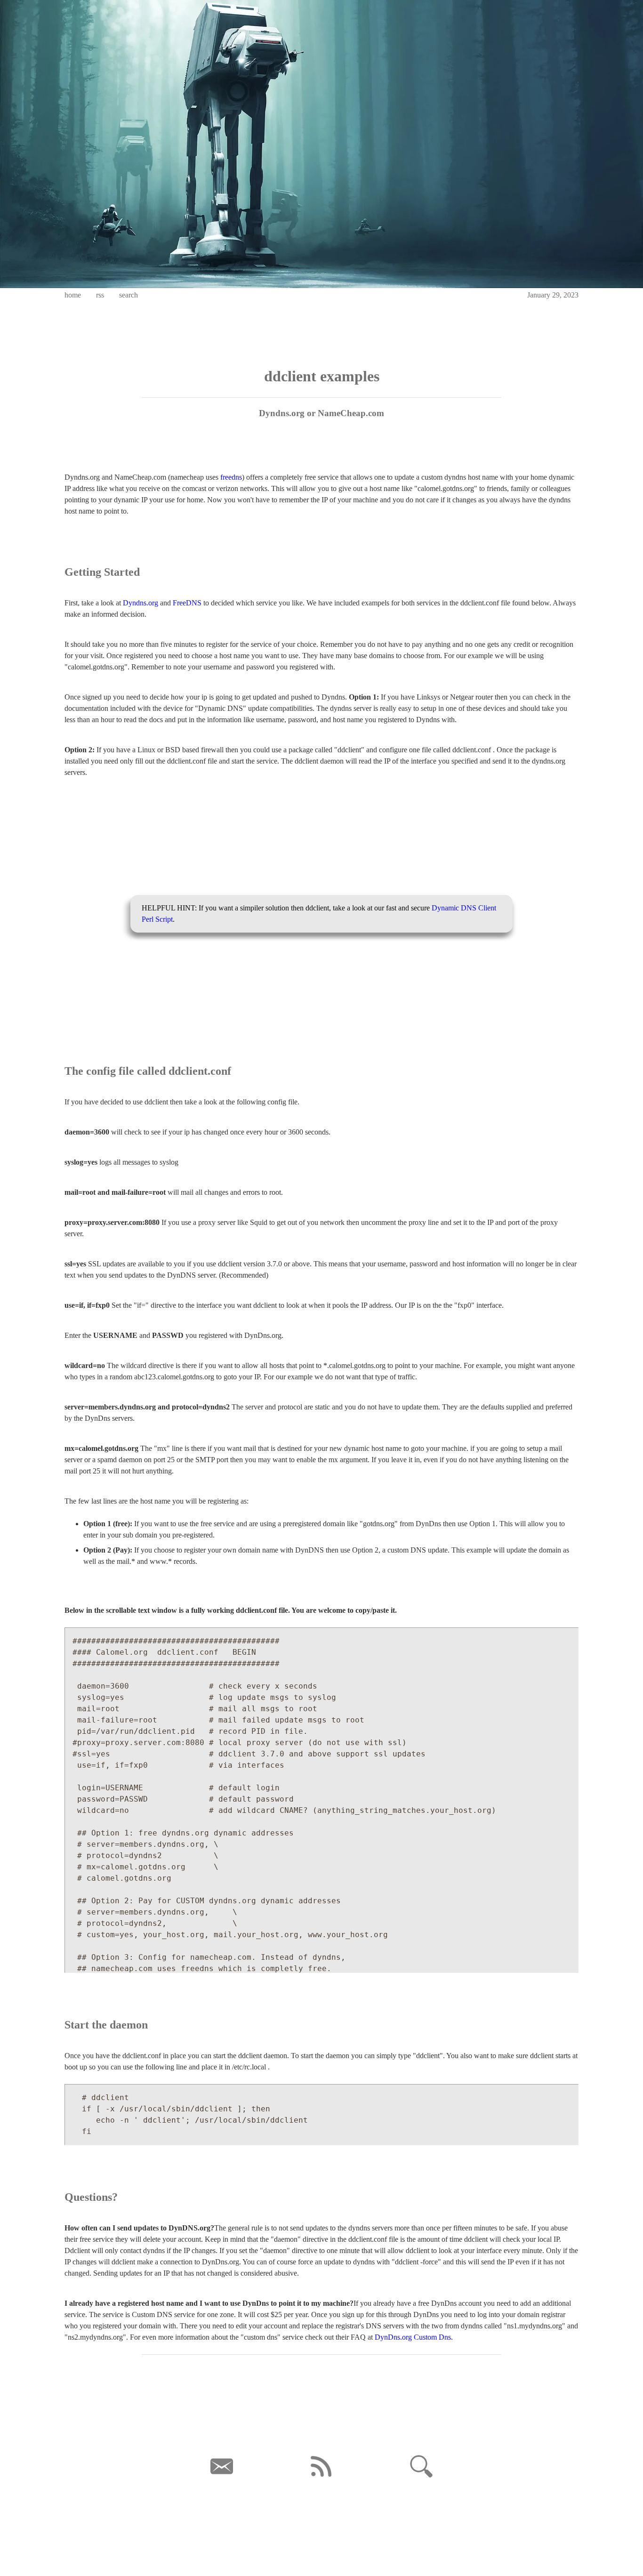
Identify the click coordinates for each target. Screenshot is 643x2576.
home (73, 295)
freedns (231, 477)
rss (100, 295)
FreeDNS (187, 603)
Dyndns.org (141, 603)
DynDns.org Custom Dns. (414, 2337)
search (129, 295)
